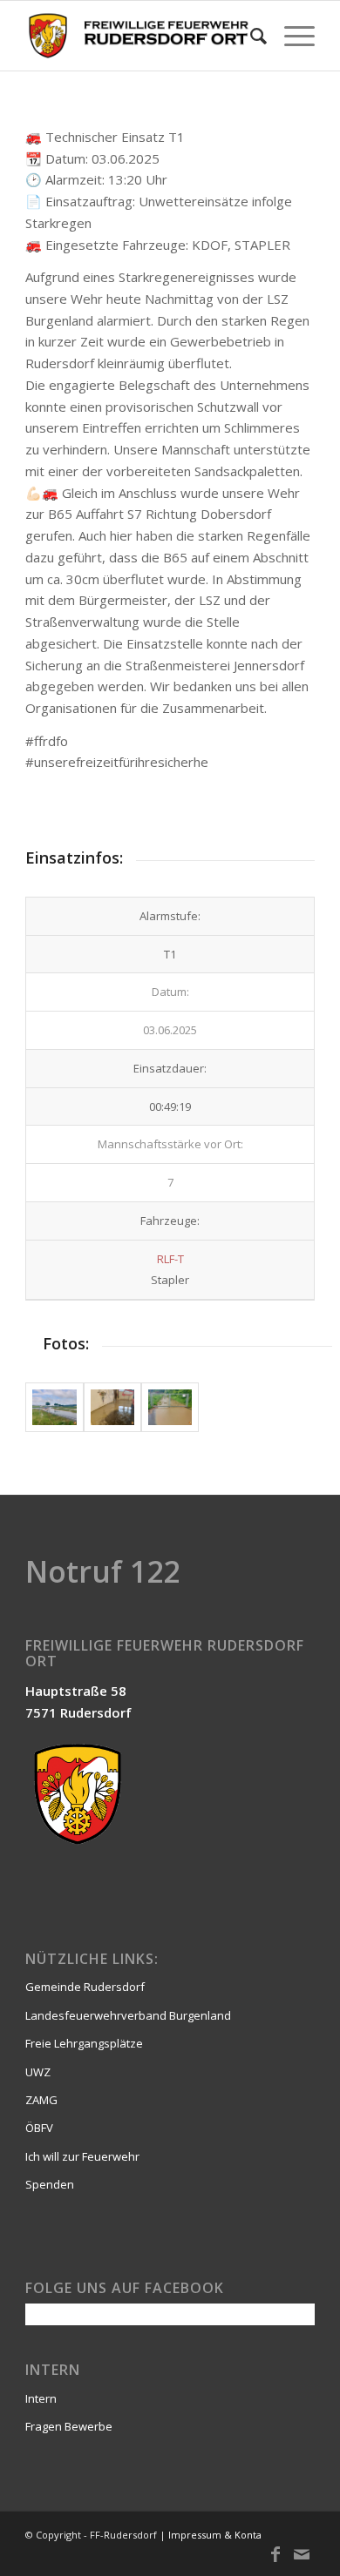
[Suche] (250, 36)
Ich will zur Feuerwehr (82, 2156)
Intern (41, 2398)
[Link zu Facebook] (275, 2554)
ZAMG (41, 2100)
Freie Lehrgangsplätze (84, 2043)
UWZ (38, 2072)
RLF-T (170, 1259)
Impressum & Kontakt (219, 2535)
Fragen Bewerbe (69, 2426)
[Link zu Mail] (302, 2554)
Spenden (50, 2184)
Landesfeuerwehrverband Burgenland (128, 2015)
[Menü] (291, 36)
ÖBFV (39, 2128)
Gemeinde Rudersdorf (85, 1987)
